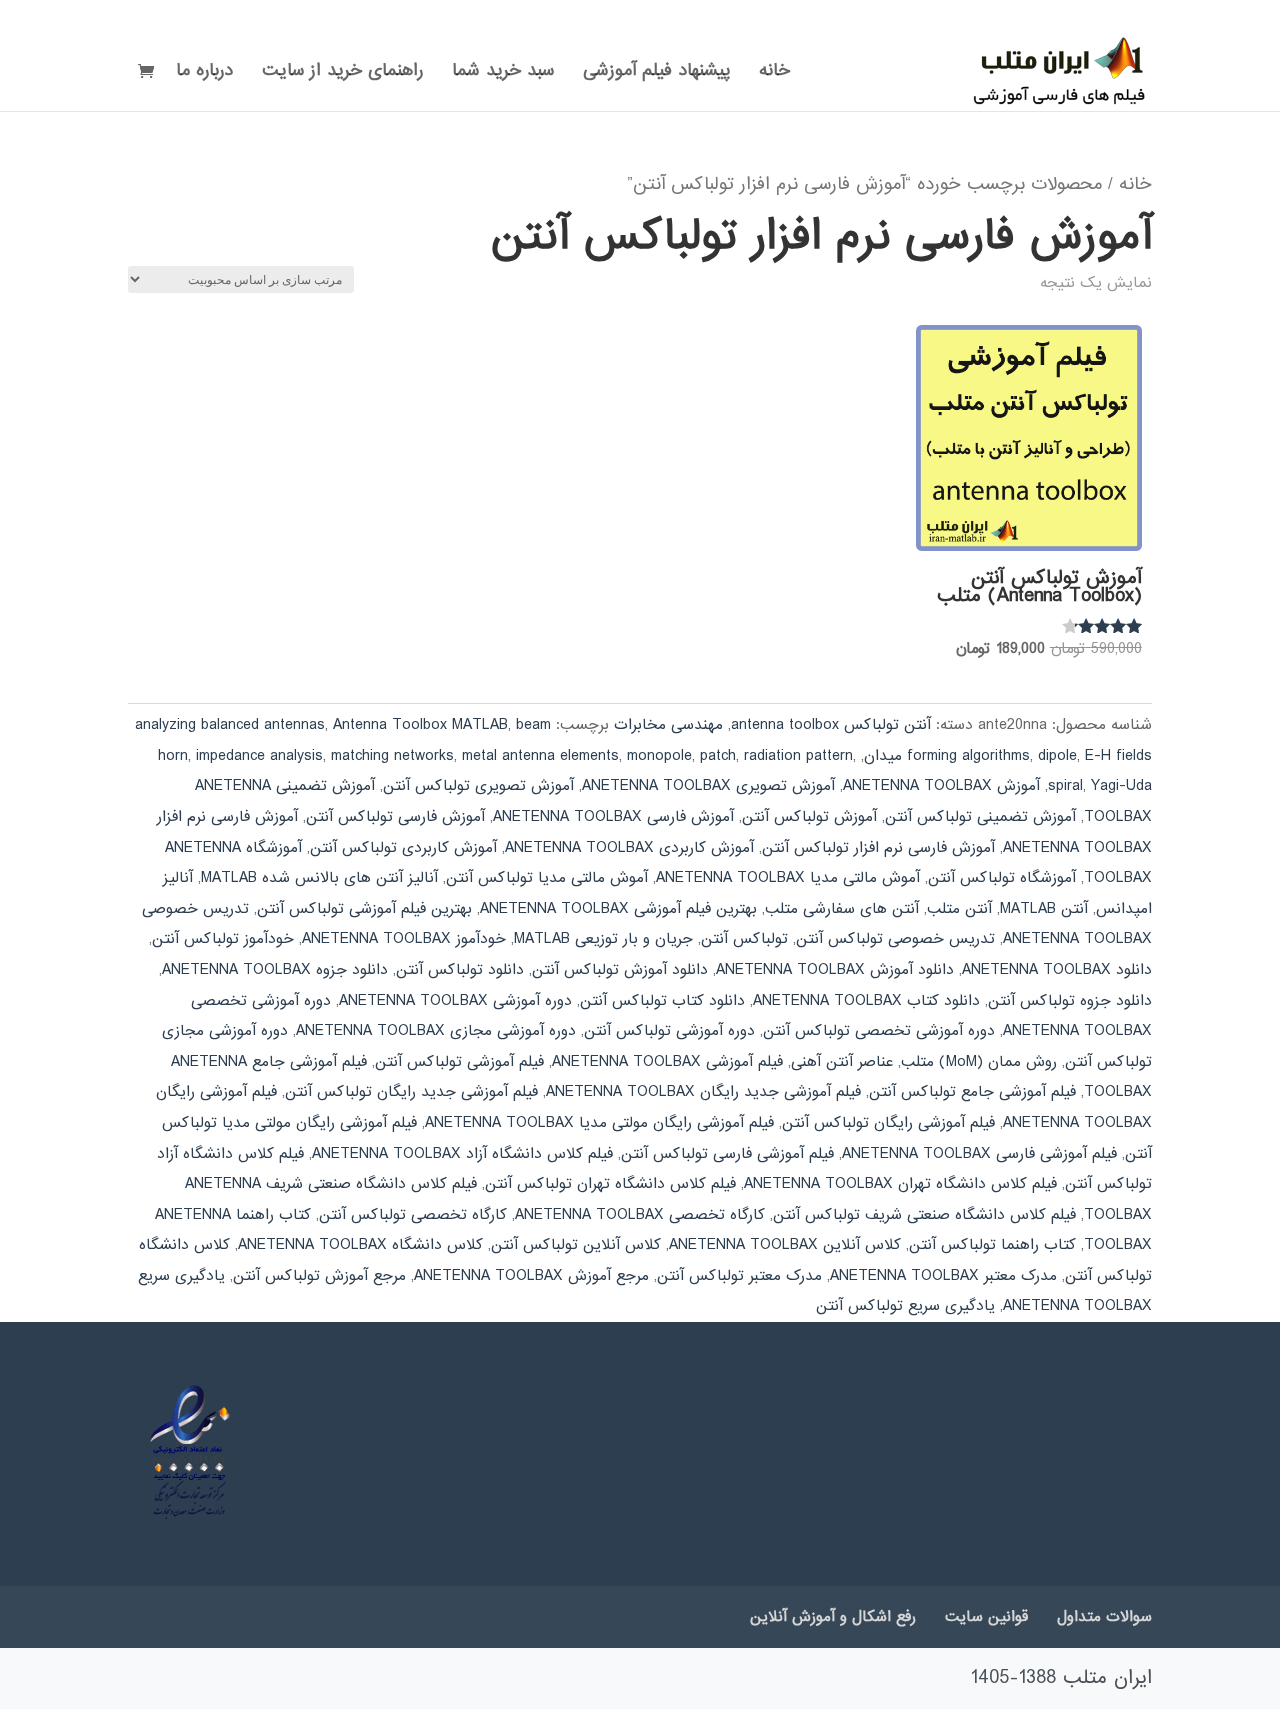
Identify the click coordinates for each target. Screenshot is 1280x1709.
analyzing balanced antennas (230, 725)
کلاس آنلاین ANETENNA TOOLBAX (785, 1245)
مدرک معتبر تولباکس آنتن (739, 1276)
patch (718, 756)
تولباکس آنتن (744, 939)
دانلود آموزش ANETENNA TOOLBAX (835, 970)
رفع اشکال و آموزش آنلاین (833, 1617)
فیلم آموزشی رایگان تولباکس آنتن (888, 1123)
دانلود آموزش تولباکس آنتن (620, 970)
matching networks (392, 756)
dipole (1057, 756)
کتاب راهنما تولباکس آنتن (992, 1245)
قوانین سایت (986, 1617)
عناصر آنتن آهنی (842, 1062)
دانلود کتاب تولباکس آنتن (662, 1001)
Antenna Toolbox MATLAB (420, 725)
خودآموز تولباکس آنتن (223, 939)
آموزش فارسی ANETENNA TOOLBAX (613, 817)
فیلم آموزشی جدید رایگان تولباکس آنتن (411, 1092)
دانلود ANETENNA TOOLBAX (1057, 970)
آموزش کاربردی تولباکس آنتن (403, 848)
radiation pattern (798, 756)
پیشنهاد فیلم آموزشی (656, 74)
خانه (774, 74)
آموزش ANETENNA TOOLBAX (941, 786)
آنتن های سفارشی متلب (842, 909)
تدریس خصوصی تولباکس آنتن (895, 939)
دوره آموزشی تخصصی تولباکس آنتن (879, 1031)
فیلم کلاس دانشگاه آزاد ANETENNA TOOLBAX (462, 1154)
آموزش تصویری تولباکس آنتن (478, 786)
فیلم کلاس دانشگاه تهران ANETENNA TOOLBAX (900, 1184)
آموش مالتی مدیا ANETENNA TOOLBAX (788, 878)
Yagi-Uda (1121, 786)
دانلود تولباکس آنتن (460, 970)
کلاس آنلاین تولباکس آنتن (576, 1245)
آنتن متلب (959, 909)
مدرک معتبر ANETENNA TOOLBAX (943, 1276)
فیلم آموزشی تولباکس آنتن (459, 1062)
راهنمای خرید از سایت (342, 74)
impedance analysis (259, 756)
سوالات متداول (1104, 1617)
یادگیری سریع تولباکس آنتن (905, 1306)
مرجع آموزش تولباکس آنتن (319, 1276)
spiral (1065, 786)
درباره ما (204, 74)
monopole (659, 756)
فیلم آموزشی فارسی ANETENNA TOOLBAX (979, 1154)
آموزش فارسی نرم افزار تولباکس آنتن (878, 848)
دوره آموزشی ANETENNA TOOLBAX (455, 1001)
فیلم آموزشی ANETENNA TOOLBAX (667, 1062)
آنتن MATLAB (1044, 909)
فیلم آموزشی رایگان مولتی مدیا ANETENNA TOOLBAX (599, 1123)
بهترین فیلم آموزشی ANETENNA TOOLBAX (618, 909)
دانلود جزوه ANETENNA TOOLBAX (275, 970)
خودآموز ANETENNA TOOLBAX (404, 939)
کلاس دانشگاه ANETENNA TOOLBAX (360, 1245)
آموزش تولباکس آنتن (809, 817)
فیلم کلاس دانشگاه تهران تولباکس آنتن (610, 1184)
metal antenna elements (540, 756)
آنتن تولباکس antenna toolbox (831, 725)
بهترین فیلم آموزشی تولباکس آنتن (364, 909)
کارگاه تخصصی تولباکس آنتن (413, 1215)
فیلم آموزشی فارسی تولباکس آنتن (727, 1154)
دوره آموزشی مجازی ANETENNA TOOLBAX (436, 1031)
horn (173, 756)
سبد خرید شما (503, 74)
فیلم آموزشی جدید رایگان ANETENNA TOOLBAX (703, 1092)
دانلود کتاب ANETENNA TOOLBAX (866, 1001)
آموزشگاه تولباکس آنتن (1002, 878)
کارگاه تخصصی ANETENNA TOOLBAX (640, 1215)
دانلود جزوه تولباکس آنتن (1070, 1001)
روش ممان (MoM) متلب (979, 1062)
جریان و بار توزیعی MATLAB (603, 939)
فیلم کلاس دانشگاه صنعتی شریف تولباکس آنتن (924, 1215)
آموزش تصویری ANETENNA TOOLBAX (708, 786)
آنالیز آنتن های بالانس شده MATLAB (319, 878)
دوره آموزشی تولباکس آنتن (669, 1031)
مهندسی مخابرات (668, 725)
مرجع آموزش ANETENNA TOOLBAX (531, 1276)
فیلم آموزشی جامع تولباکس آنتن (972, 1092)
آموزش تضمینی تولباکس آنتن (980, 817)
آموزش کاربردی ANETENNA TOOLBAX (629, 848)
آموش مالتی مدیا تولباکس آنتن (547, 878)
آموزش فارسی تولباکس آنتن (395, 817)
